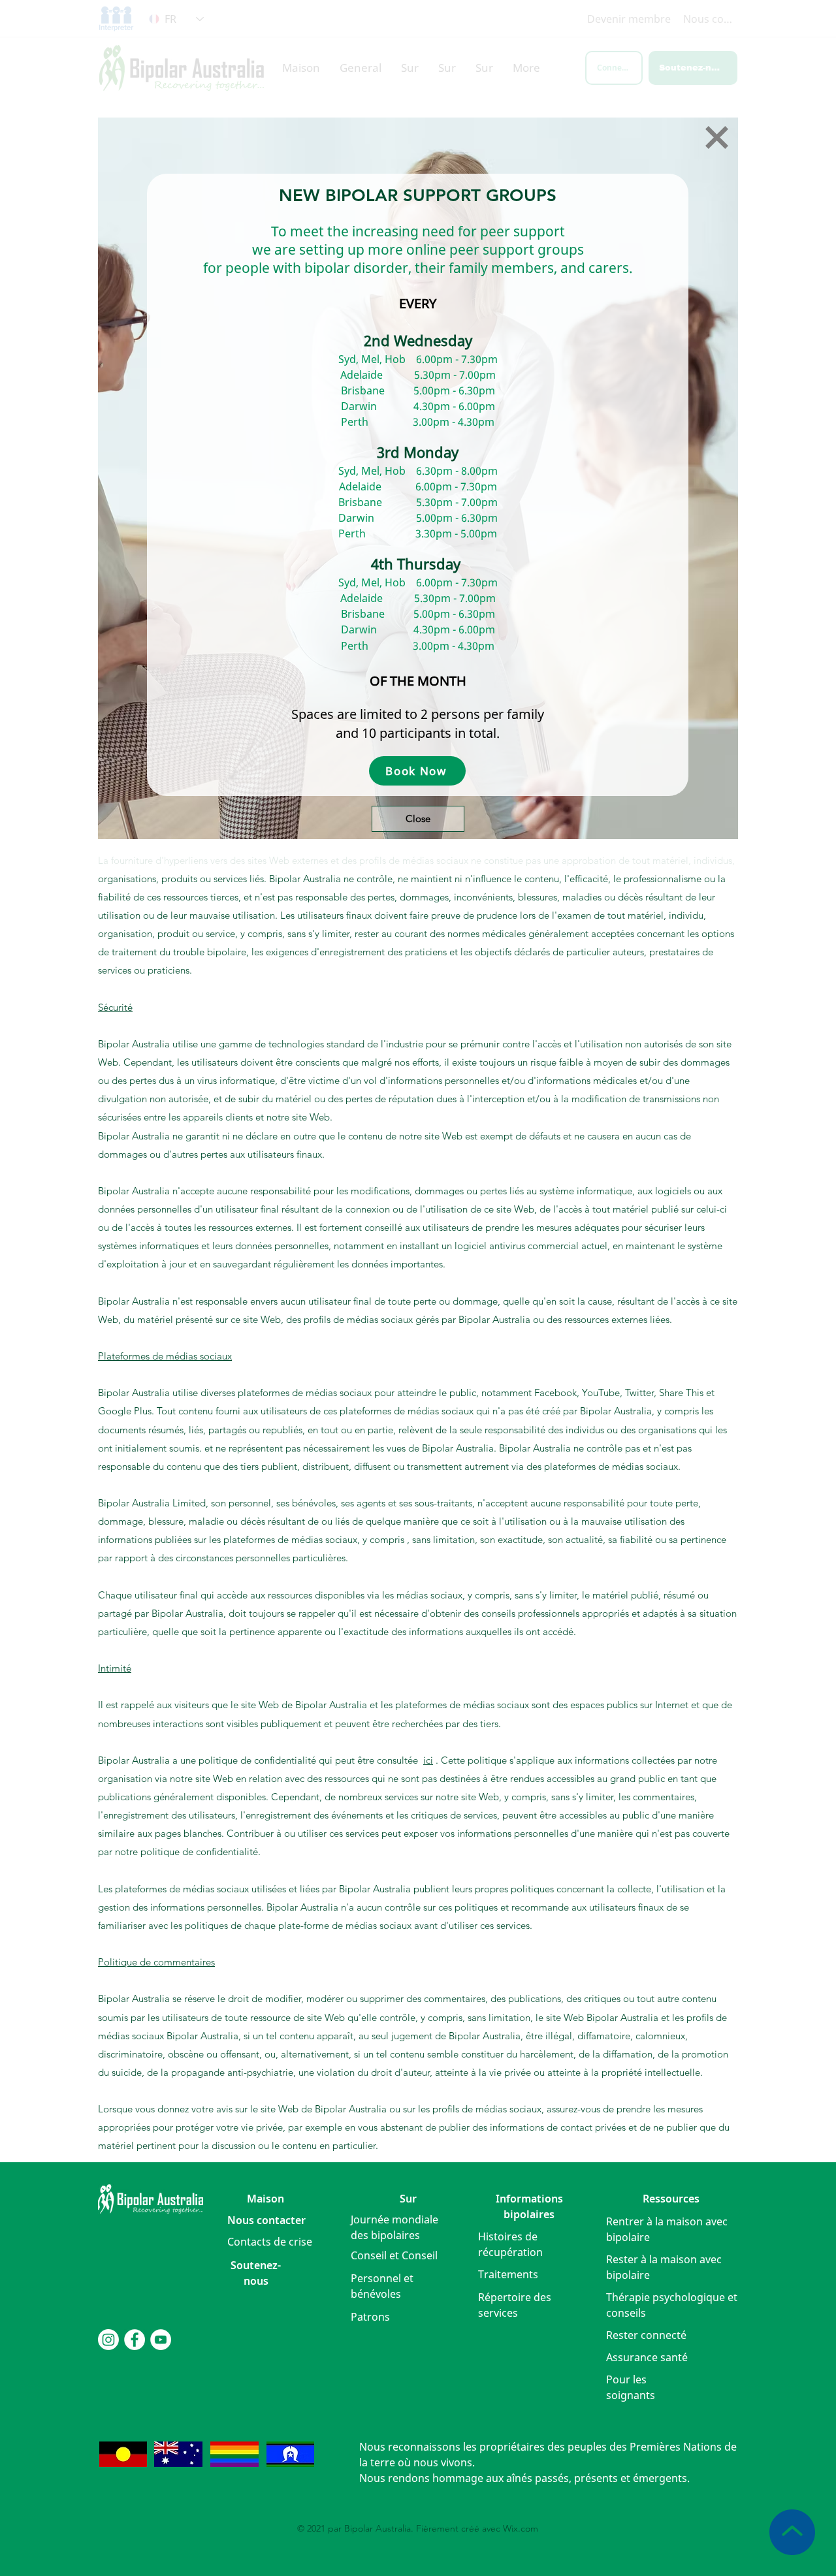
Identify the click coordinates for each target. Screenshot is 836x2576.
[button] (717, 137)
